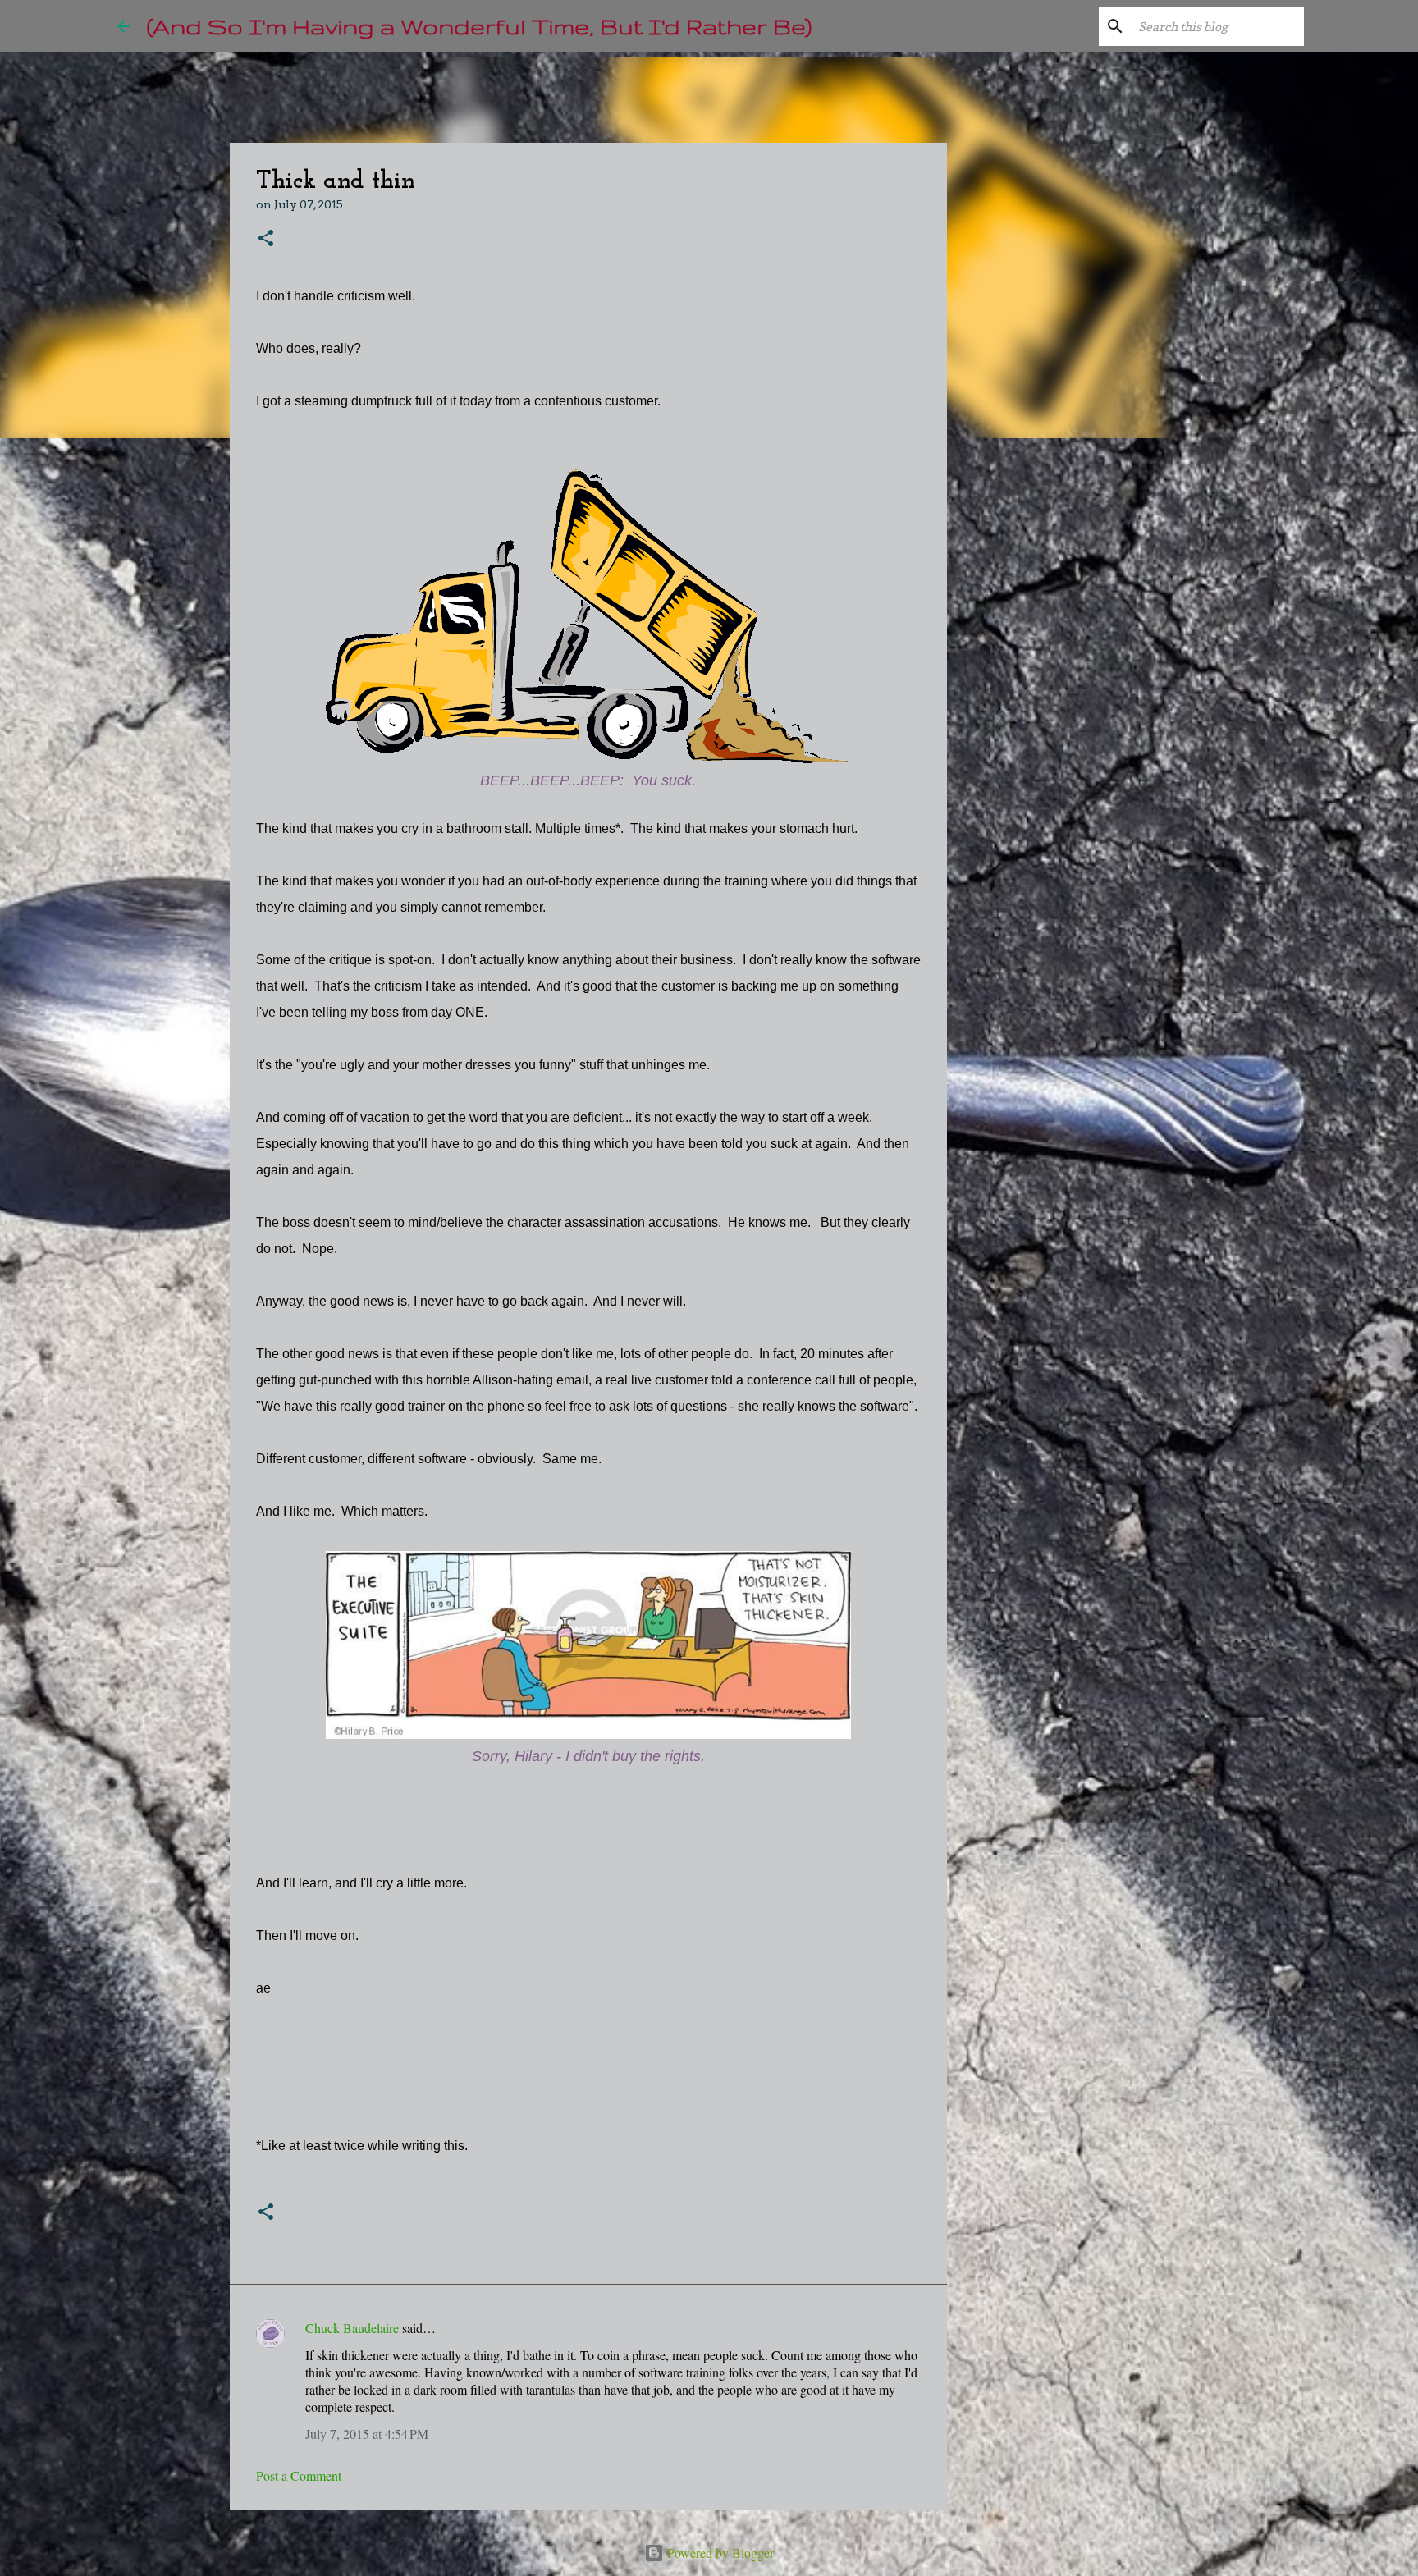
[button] (266, 239)
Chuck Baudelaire (352, 2328)
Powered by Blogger (719, 2553)
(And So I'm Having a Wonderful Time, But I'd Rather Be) (479, 26)
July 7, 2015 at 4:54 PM (367, 2434)
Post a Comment (299, 2475)
